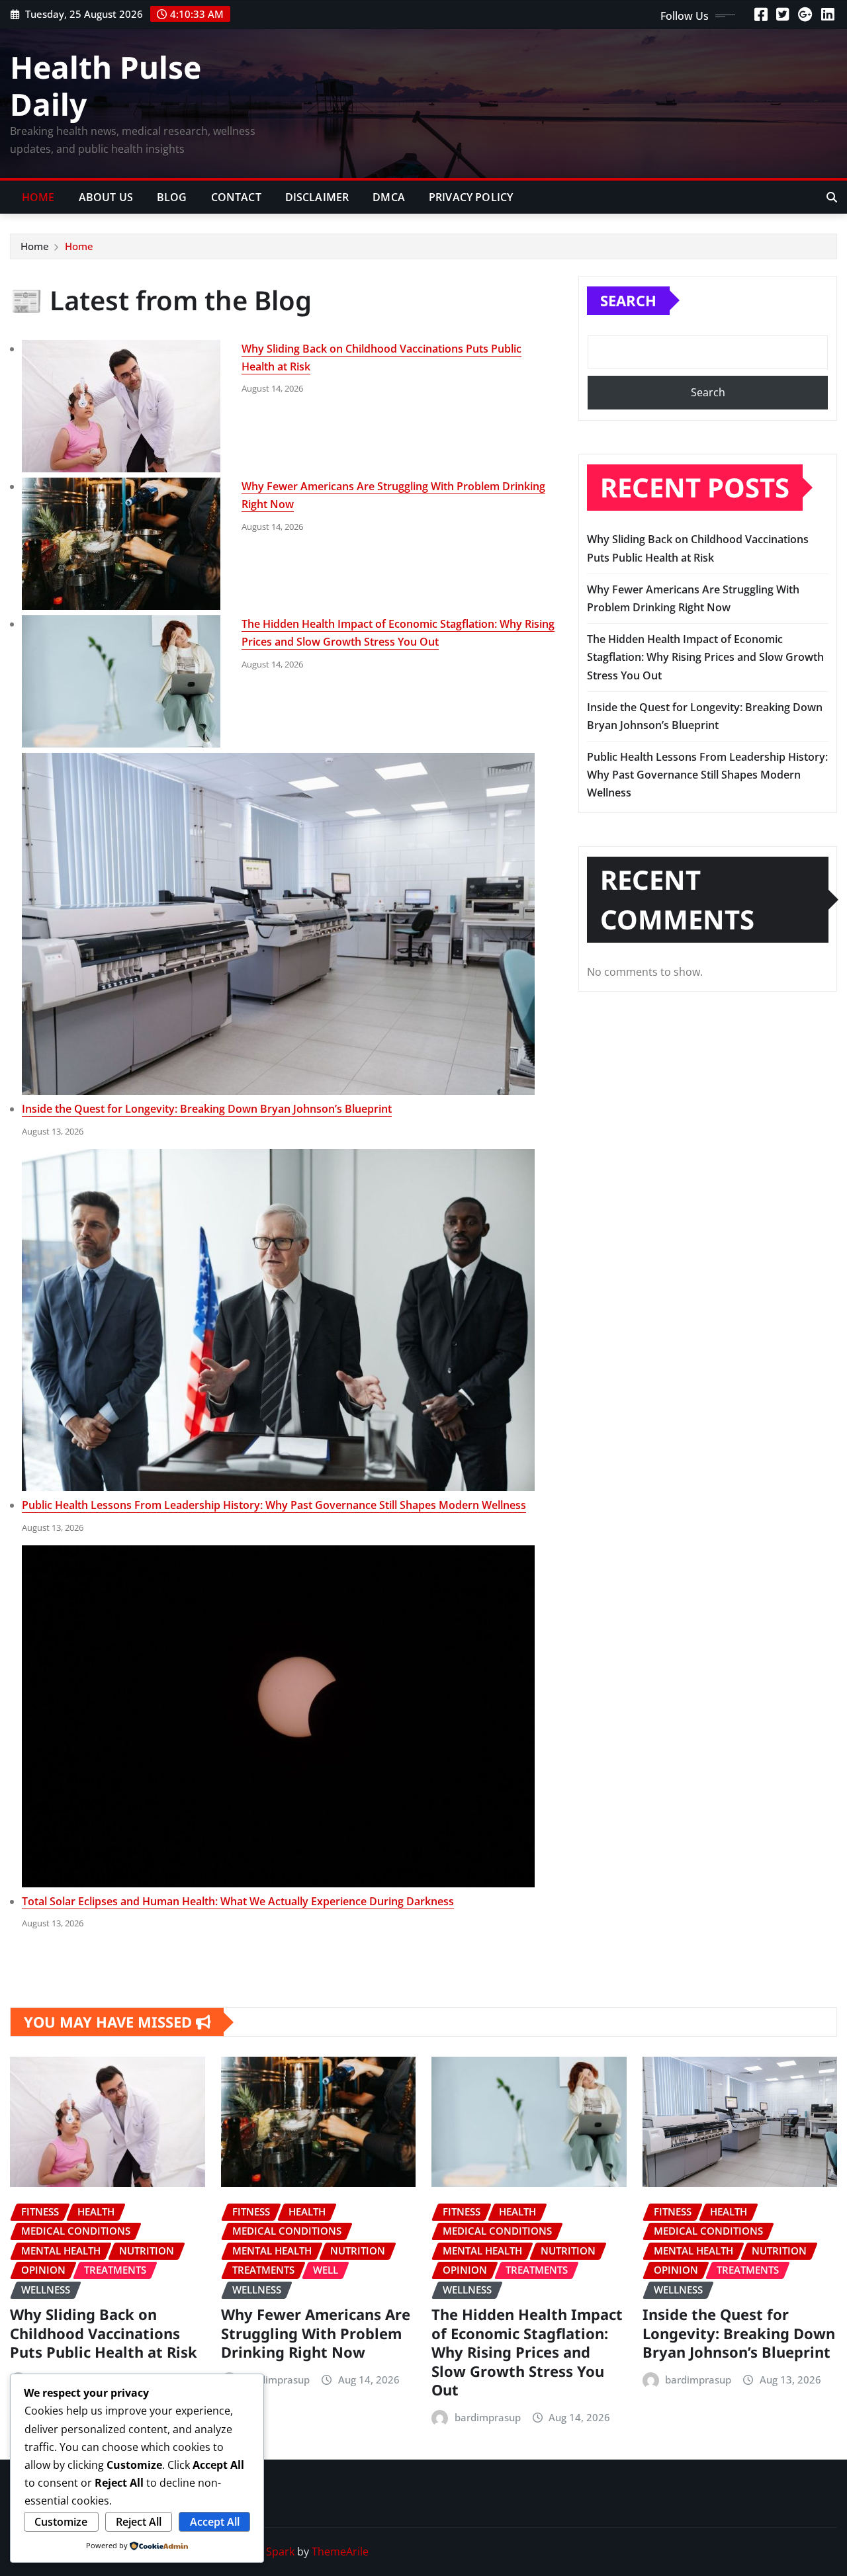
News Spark (265, 2552)
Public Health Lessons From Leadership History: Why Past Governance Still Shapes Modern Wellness (274, 1505)
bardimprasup (277, 2380)
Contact (236, 197)
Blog (172, 197)
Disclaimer (317, 197)
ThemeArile (340, 2552)
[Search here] (832, 197)
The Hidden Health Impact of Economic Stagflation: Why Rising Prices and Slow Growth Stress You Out (705, 657)
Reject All (139, 2522)
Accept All (215, 2522)
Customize (61, 2522)
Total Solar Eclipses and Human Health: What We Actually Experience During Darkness (238, 1901)
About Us (106, 197)
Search (628, 300)
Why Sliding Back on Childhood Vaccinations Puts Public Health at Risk (104, 2333)
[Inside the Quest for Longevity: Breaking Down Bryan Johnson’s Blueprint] (278, 924)
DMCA (389, 197)
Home (38, 197)
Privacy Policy (471, 197)
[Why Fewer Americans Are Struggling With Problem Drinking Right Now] (121, 544)
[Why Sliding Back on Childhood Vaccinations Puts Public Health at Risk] (121, 406)
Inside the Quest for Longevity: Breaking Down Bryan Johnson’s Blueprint (207, 1109)
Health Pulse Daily (106, 85)
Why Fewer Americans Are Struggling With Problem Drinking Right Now (316, 2333)
